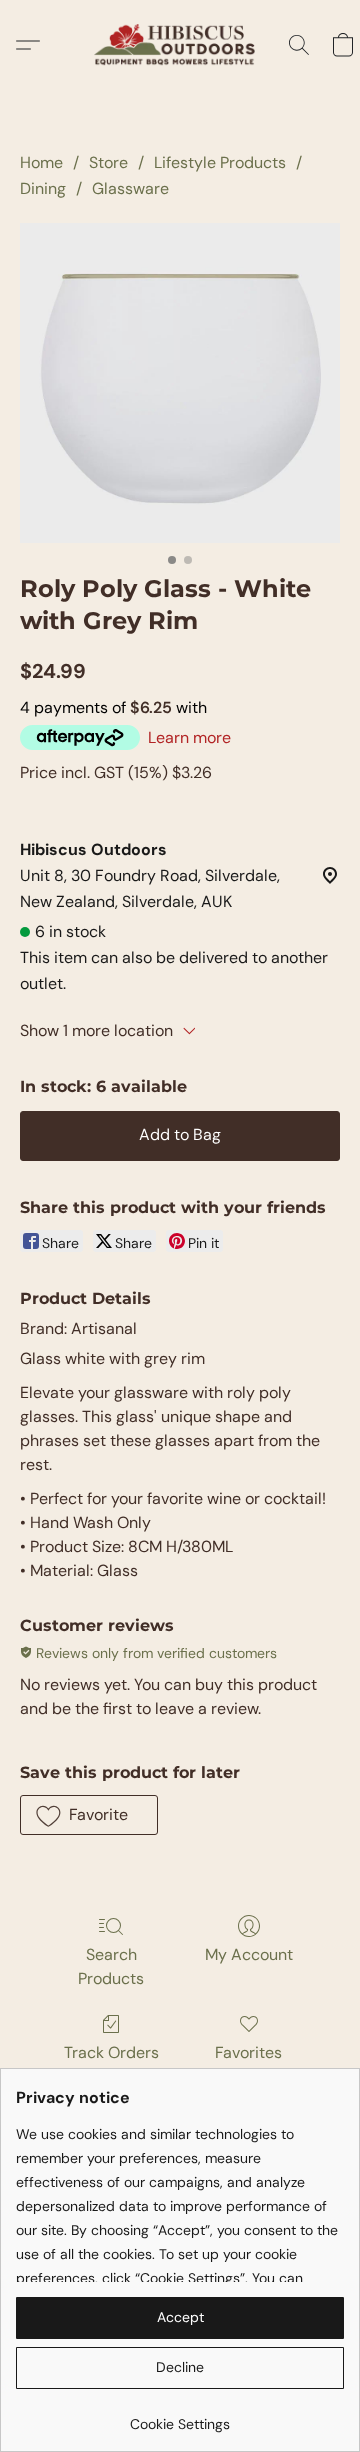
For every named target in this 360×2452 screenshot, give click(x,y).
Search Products (111, 1966)
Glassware (130, 188)
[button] (179, 45)
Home (41, 162)
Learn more (189, 737)
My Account (249, 1954)
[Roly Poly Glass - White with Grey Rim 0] (180, 383)
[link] (180, 2416)
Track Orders (111, 2052)
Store (108, 162)
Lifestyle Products (220, 162)
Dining (43, 188)
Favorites (248, 2052)
